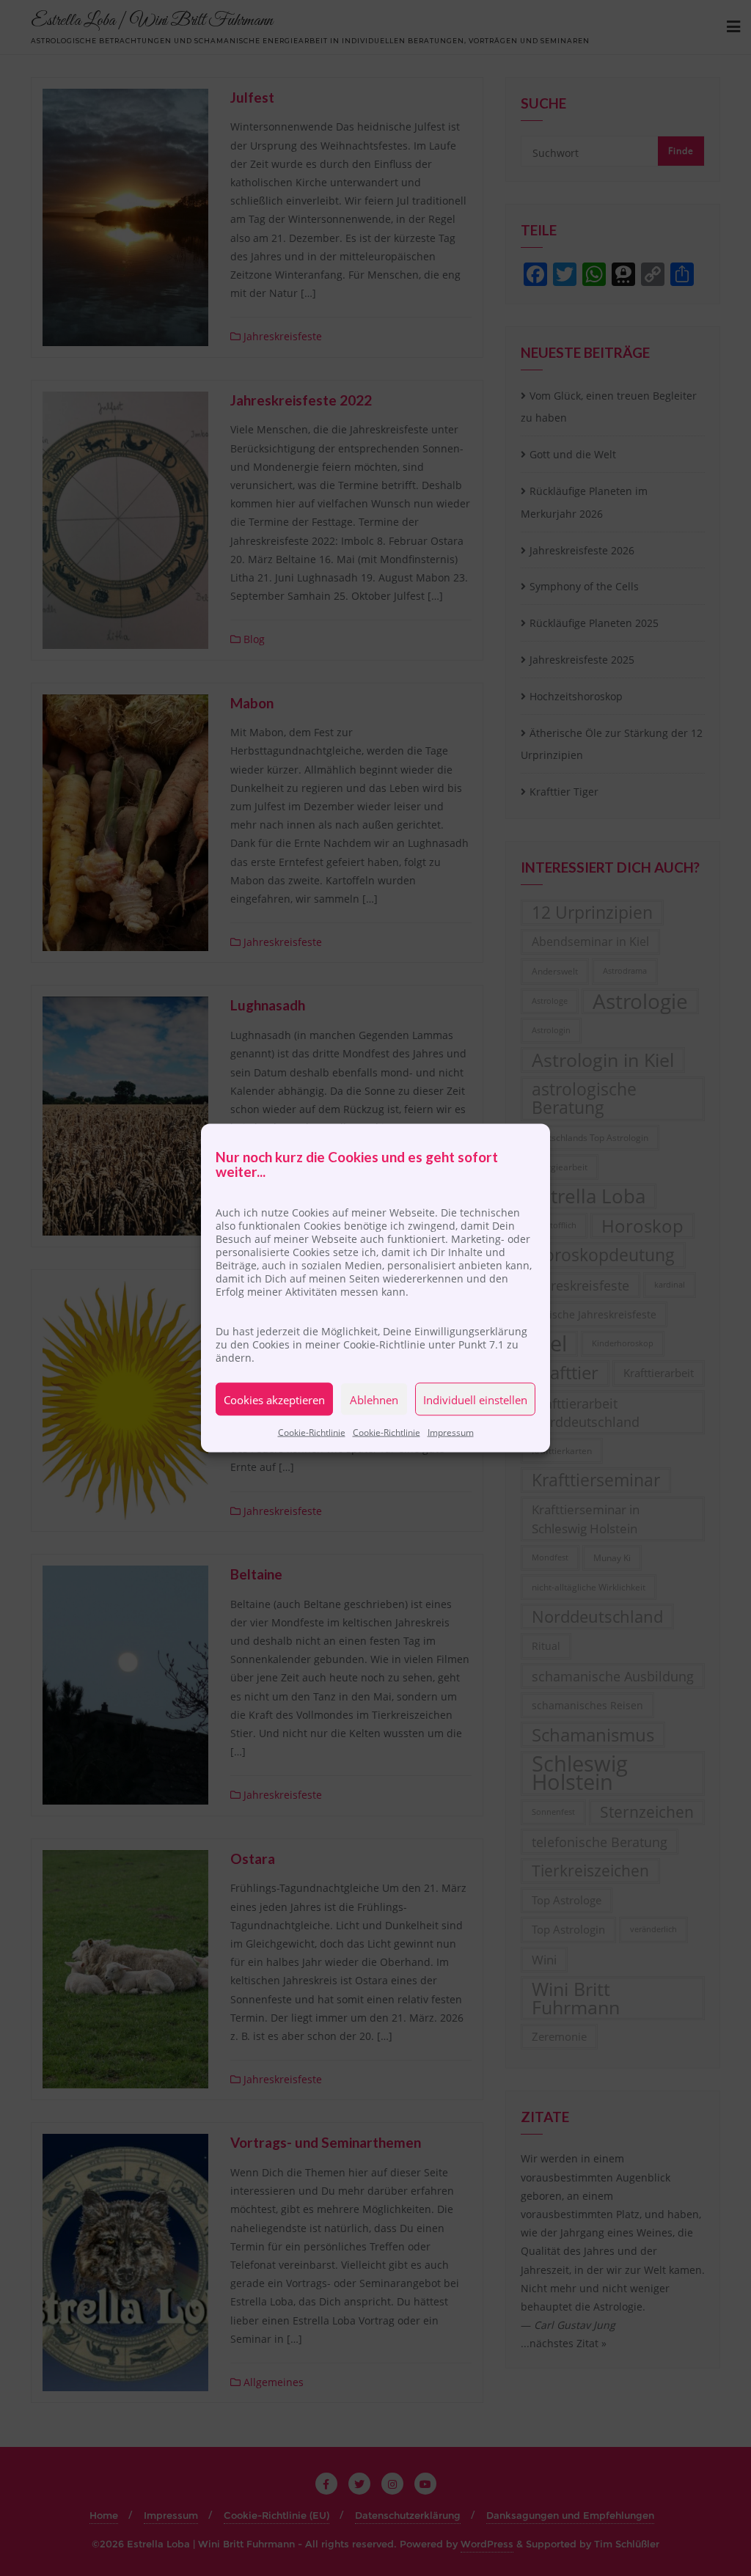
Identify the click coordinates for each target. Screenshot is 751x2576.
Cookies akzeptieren (274, 1399)
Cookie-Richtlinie (312, 1432)
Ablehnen (374, 1399)
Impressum (451, 1432)
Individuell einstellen (475, 1399)
